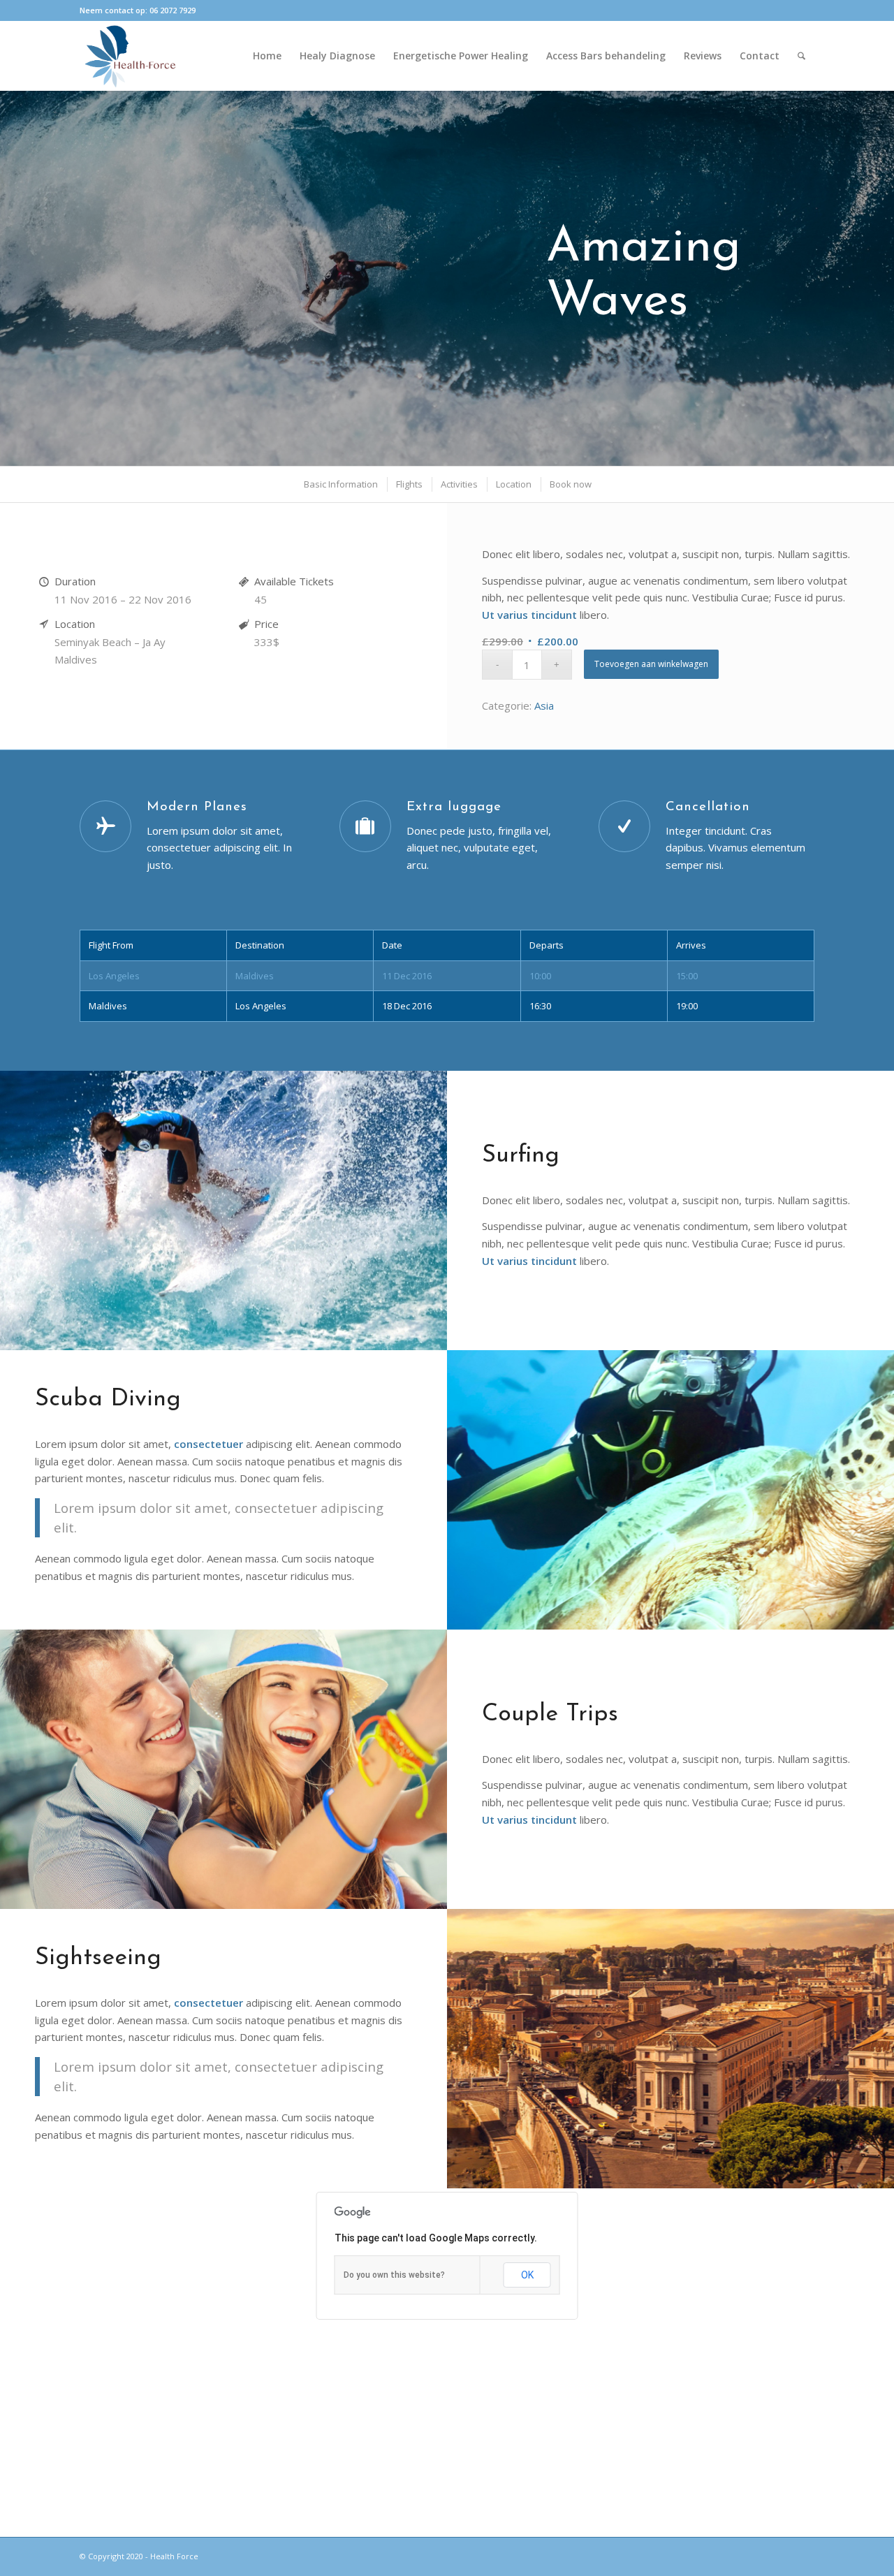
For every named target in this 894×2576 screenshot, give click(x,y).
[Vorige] (12, 265)
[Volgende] (882, 265)
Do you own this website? (394, 2275)
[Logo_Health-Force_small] (130, 56)
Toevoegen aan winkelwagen (651, 664)
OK (527, 2275)
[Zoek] (801, 56)
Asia (544, 705)
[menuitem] (267, 56)
